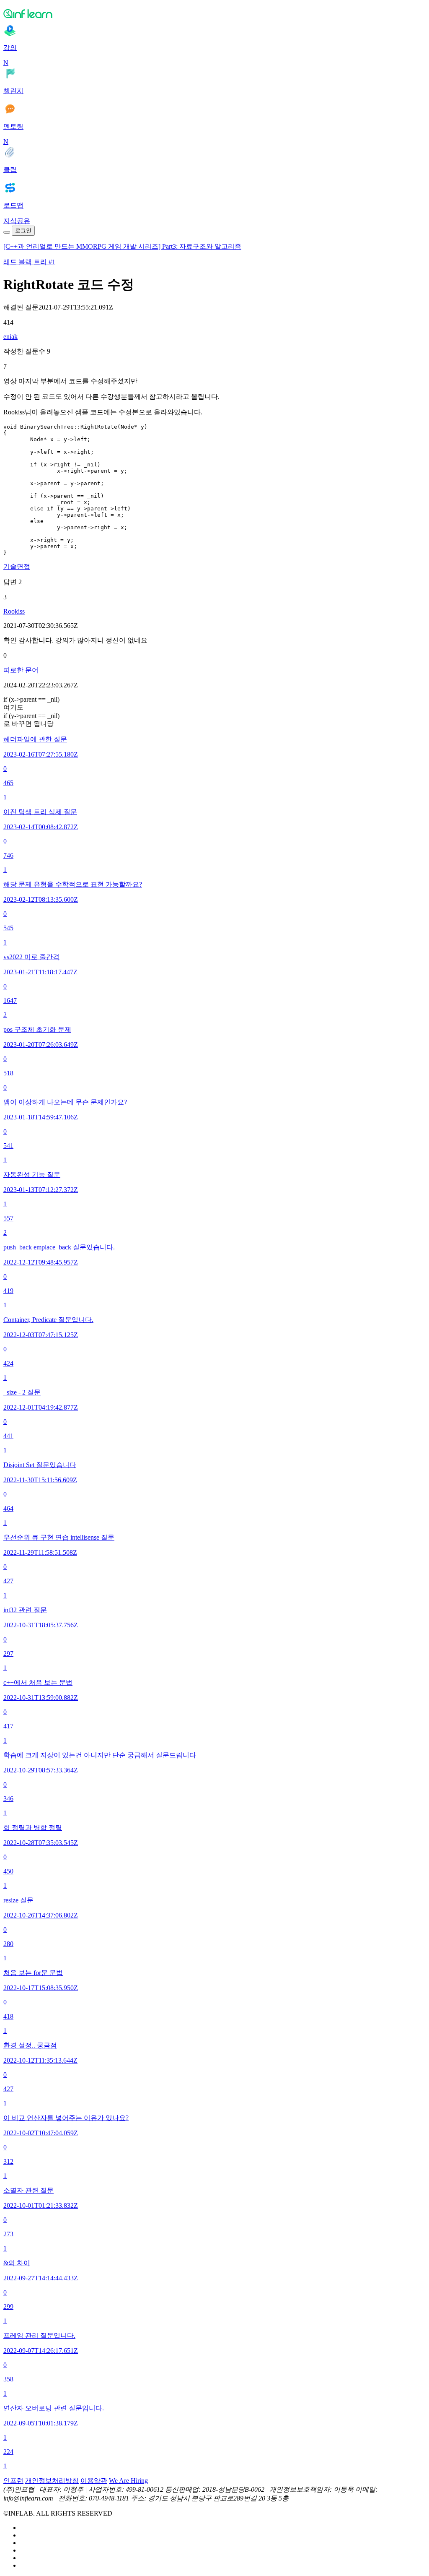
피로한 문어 (21, 670)
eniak (10, 337)
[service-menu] (7, 232)
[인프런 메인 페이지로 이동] (214, 13)
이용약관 (94, 2481)
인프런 (13, 2481)
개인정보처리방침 (52, 2481)
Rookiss (14, 611)
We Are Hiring (128, 2481)
